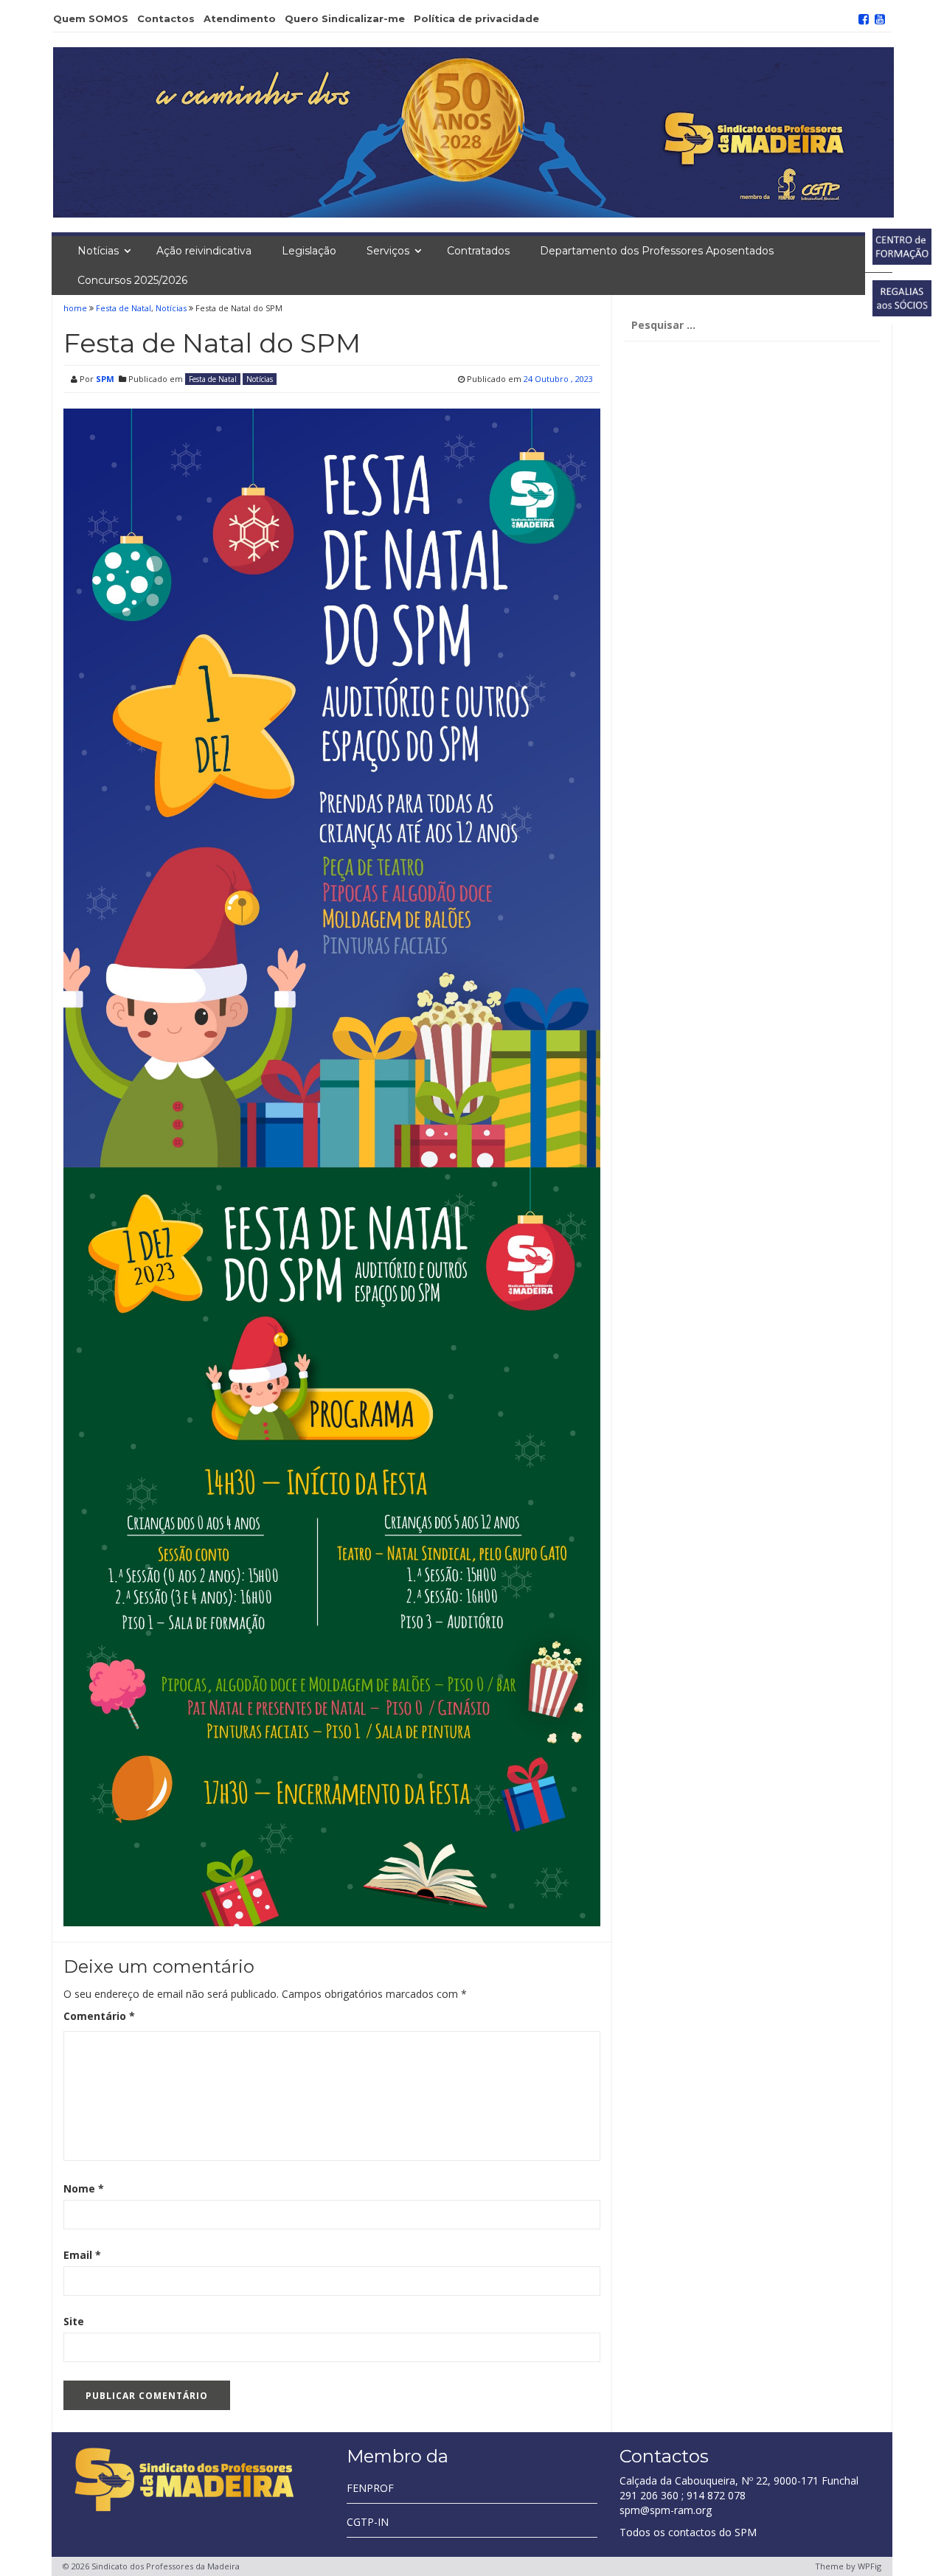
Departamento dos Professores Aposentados (657, 251)
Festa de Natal (124, 308)
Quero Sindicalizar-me (345, 18)
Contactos (166, 18)
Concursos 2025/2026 (132, 280)
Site (74, 2321)
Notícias (98, 251)
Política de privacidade (476, 18)
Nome (84, 2188)
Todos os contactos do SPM (688, 2532)
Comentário (99, 2016)
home (76, 308)
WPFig (870, 2566)
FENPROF (370, 2488)
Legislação (309, 251)
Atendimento (240, 18)
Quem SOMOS (91, 18)
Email (82, 2255)
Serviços (388, 251)
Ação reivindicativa (204, 251)
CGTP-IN (368, 2522)
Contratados (478, 251)
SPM (105, 379)
